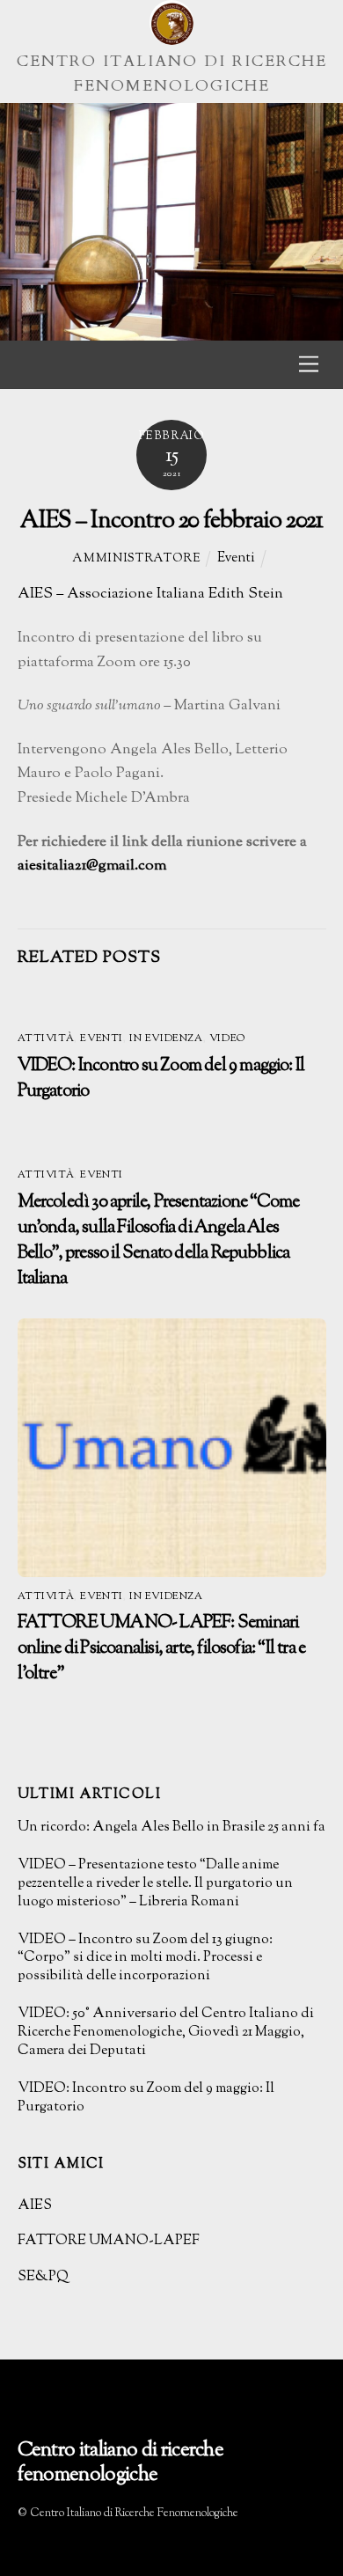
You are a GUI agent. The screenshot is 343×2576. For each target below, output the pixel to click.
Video (227, 1039)
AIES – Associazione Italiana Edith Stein (150, 594)
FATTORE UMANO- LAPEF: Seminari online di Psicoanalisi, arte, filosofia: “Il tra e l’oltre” (162, 1649)
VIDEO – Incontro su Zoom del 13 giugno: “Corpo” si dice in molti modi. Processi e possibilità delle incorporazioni (145, 1959)
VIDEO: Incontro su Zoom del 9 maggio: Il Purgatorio (146, 2099)
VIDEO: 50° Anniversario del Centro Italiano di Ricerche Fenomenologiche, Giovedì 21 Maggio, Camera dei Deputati (166, 2033)
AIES (35, 2206)
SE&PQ (43, 2277)
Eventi (236, 558)
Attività (46, 1039)
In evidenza (166, 1039)
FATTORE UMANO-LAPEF (109, 2241)
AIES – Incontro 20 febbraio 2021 (172, 521)
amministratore (136, 559)
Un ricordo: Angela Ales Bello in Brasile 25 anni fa (171, 1828)
